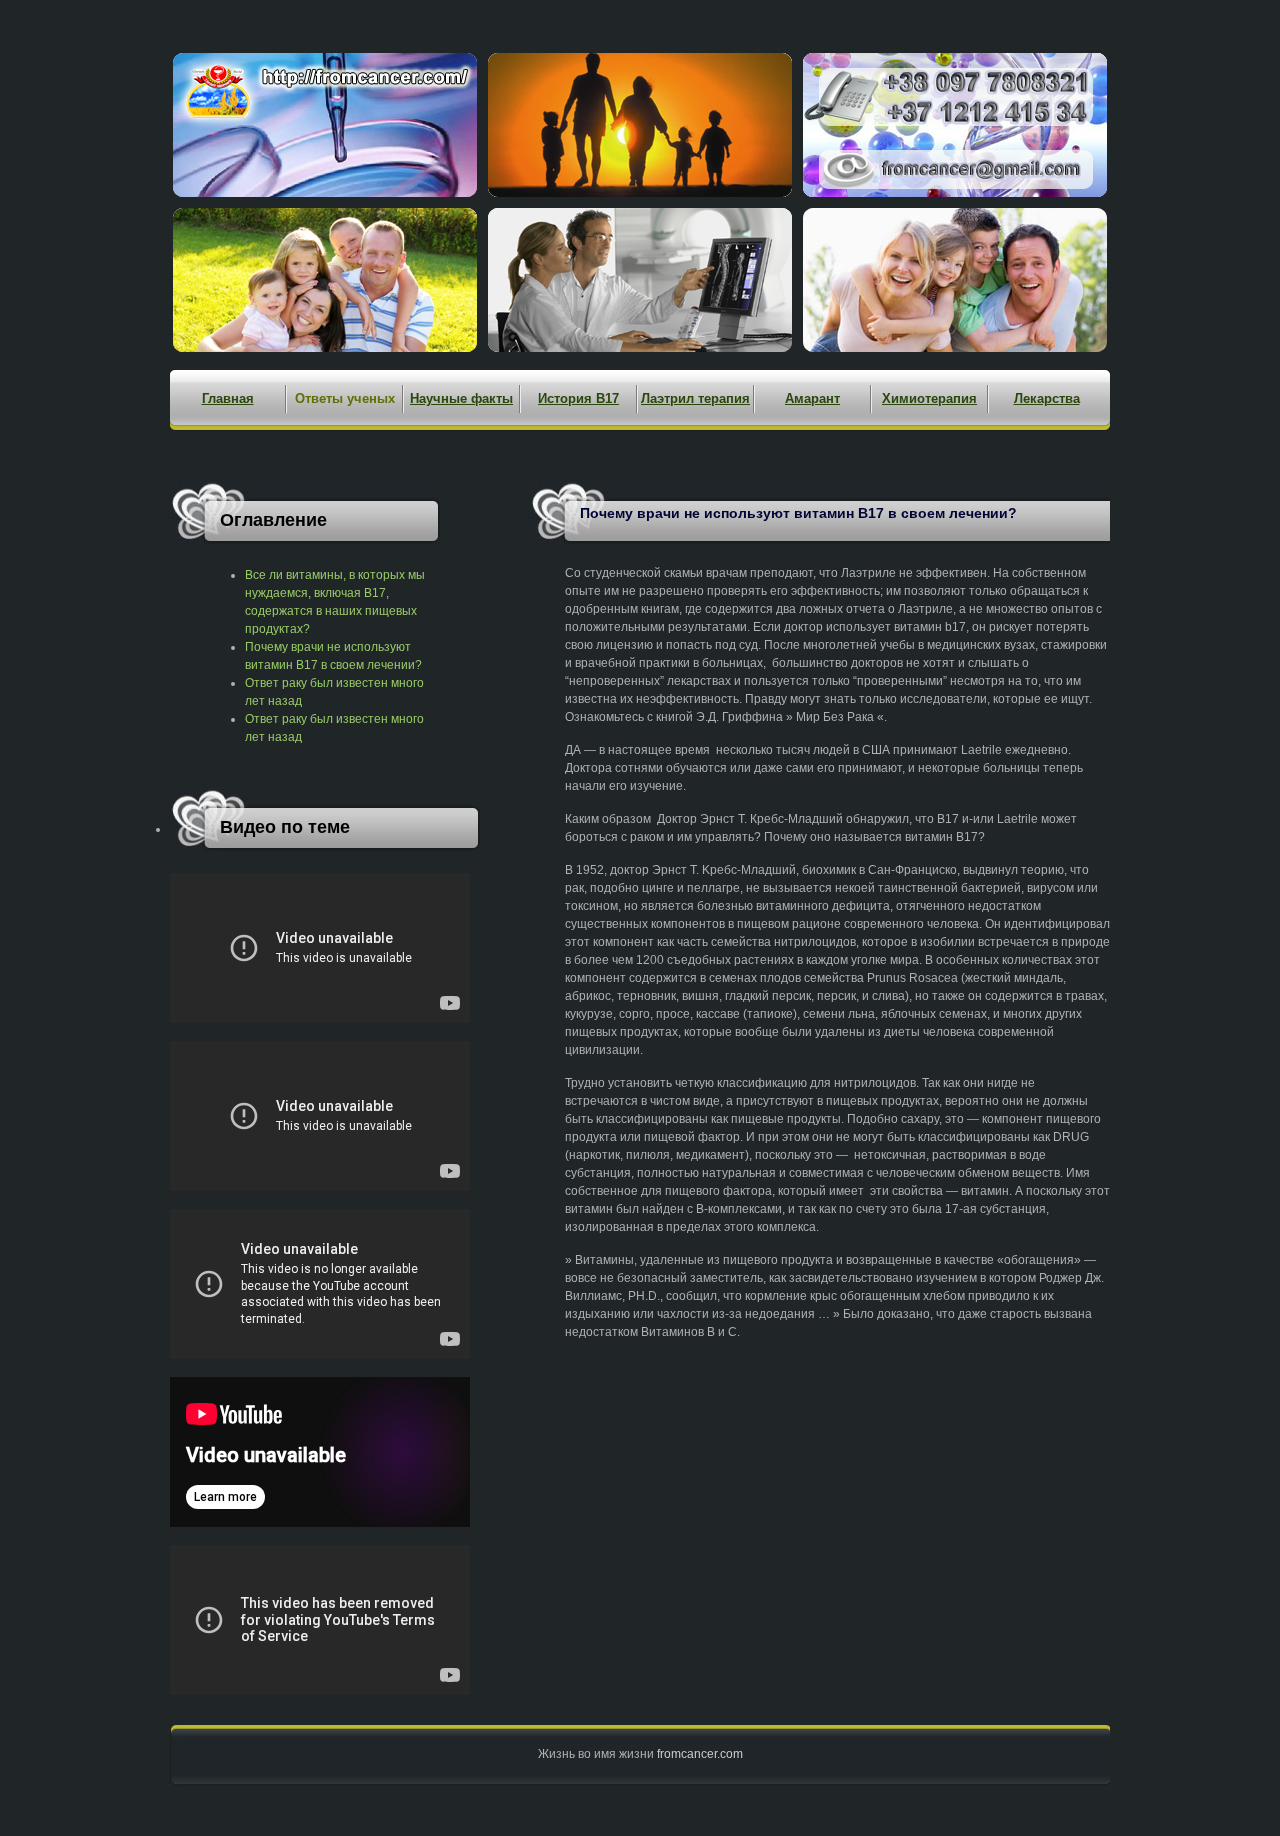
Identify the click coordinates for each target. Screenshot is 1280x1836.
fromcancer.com (700, 1754)
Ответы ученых (345, 398)
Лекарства (1047, 398)
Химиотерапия (929, 398)
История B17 (578, 398)
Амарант (812, 398)
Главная (228, 398)
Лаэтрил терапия (695, 398)
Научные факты (461, 398)
